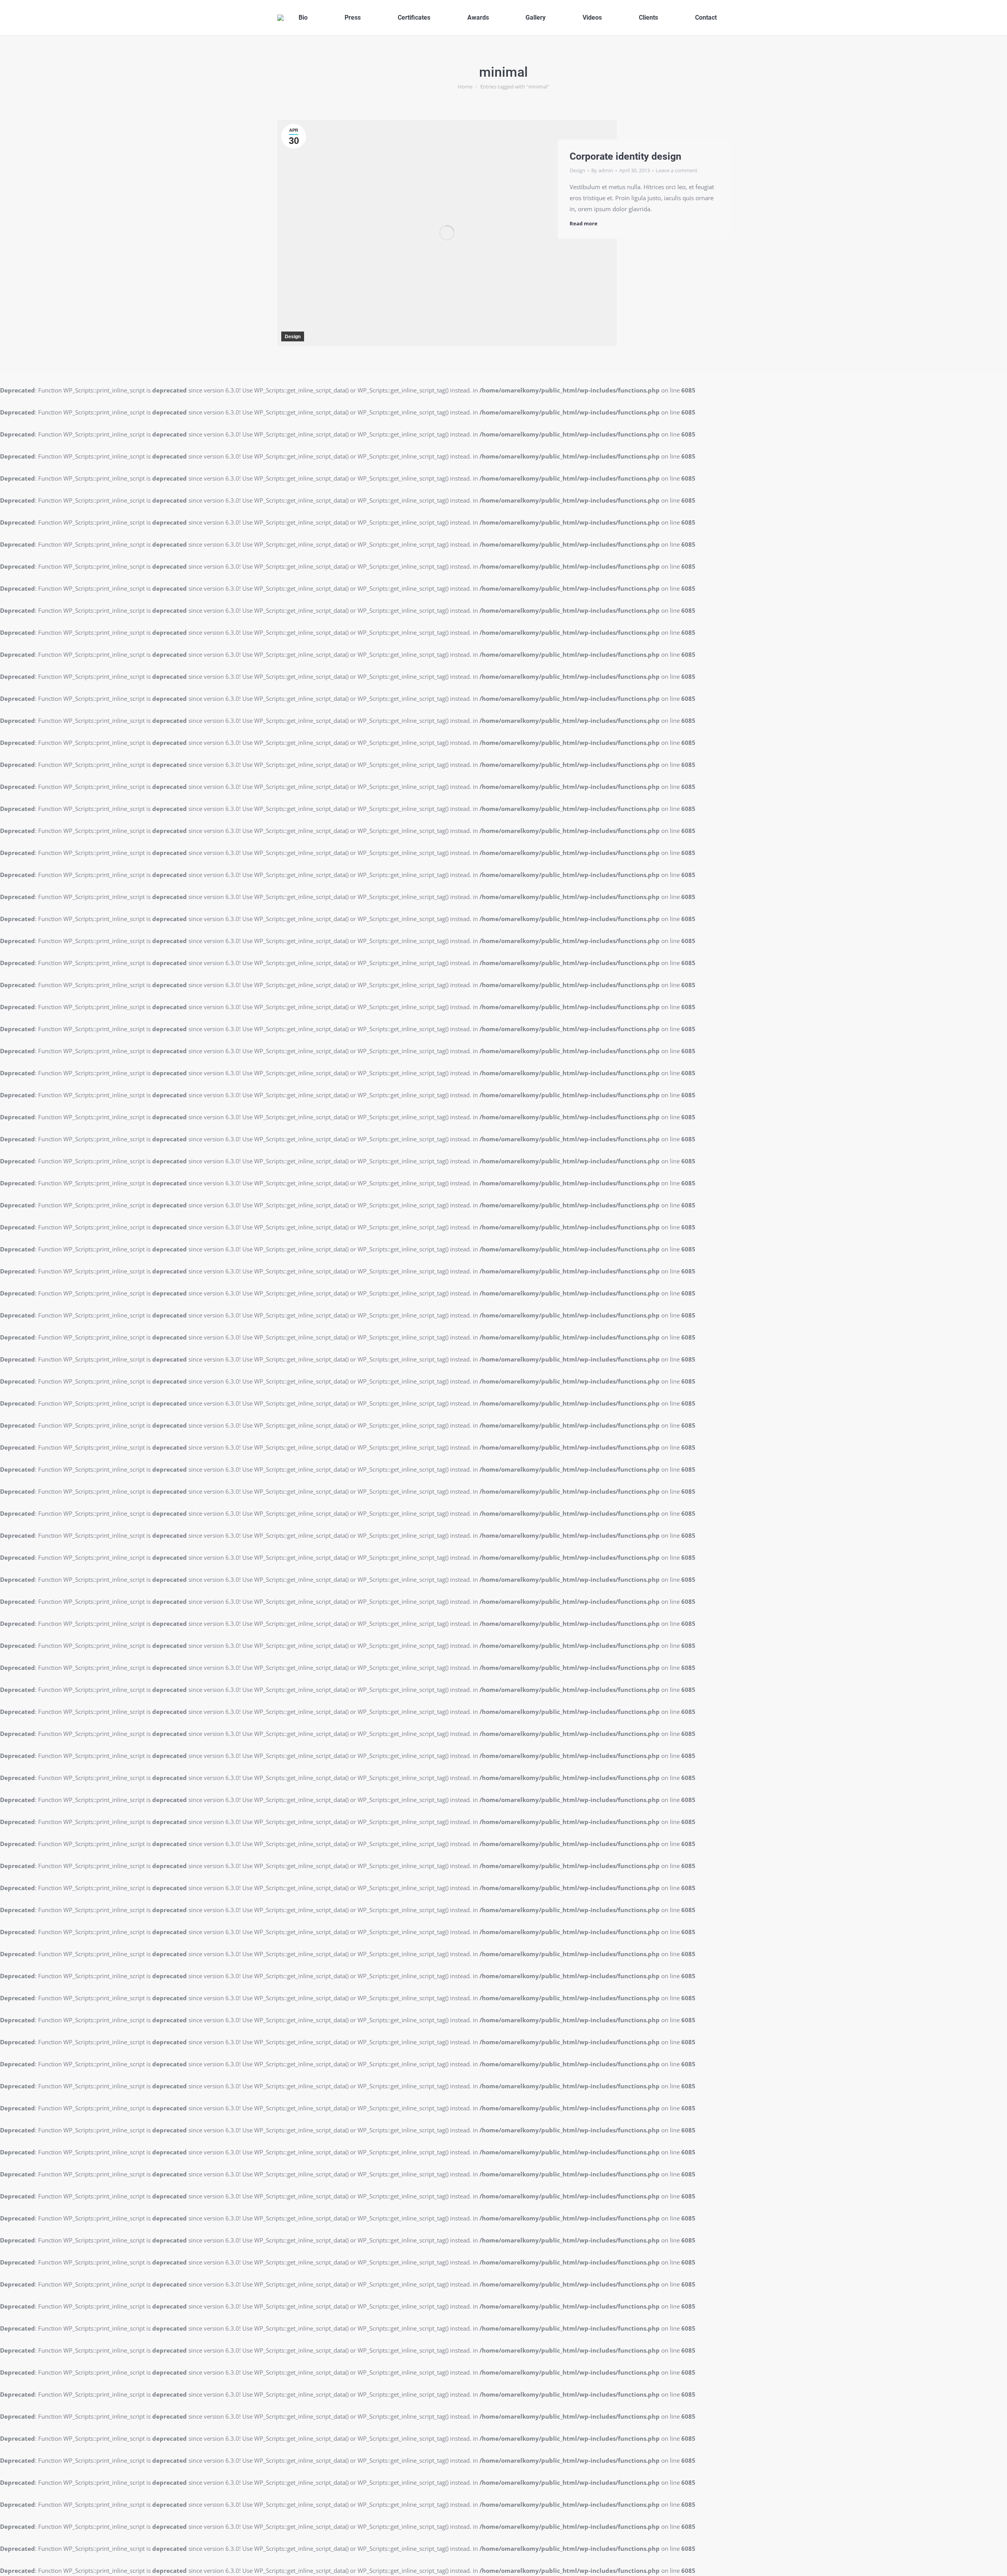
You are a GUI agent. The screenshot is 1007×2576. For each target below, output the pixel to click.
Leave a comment (677, 170)
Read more (584, 224)
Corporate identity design (625, 156)
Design (293, 337)
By (602, 170)
